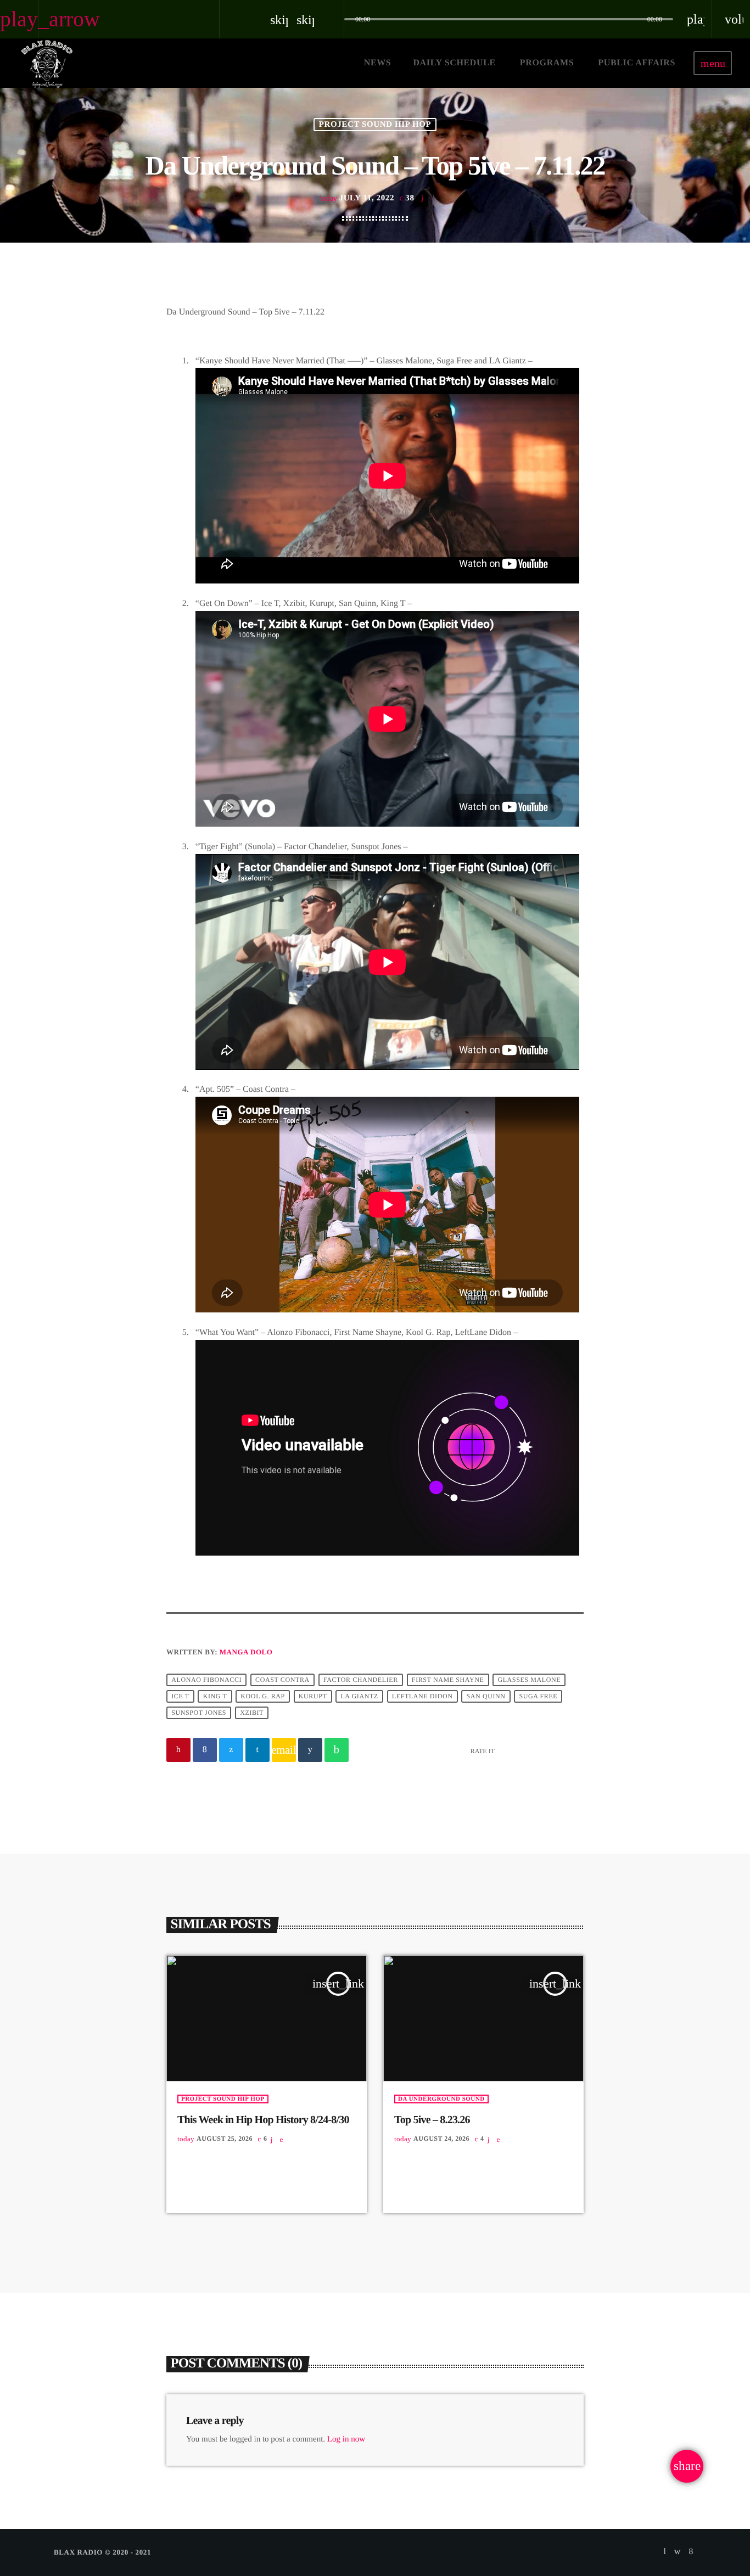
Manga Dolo (246, 1652)
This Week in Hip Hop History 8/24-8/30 (263, 2120)
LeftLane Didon (422, 1697)
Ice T (180, 1697)
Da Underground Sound (441, 2099)
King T (215, 1697)
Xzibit (252, 1713)
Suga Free (539, 1697)
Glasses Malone (529, 1680)
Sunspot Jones (199, 1713)
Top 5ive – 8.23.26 (432, 2120)
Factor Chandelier (361, 1680)
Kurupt (313, 1697)
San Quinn (486, 1697)
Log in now (346, 2439)
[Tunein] (665, 2552)
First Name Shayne (448, 1680)
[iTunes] (678, 2552)
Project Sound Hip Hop (375, 125)
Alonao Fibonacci (206, 1680)
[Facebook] (691, 2552)
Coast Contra (282, 1680)
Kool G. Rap (263, 1697)
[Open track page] (333, 19)
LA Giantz (359, 1697)
